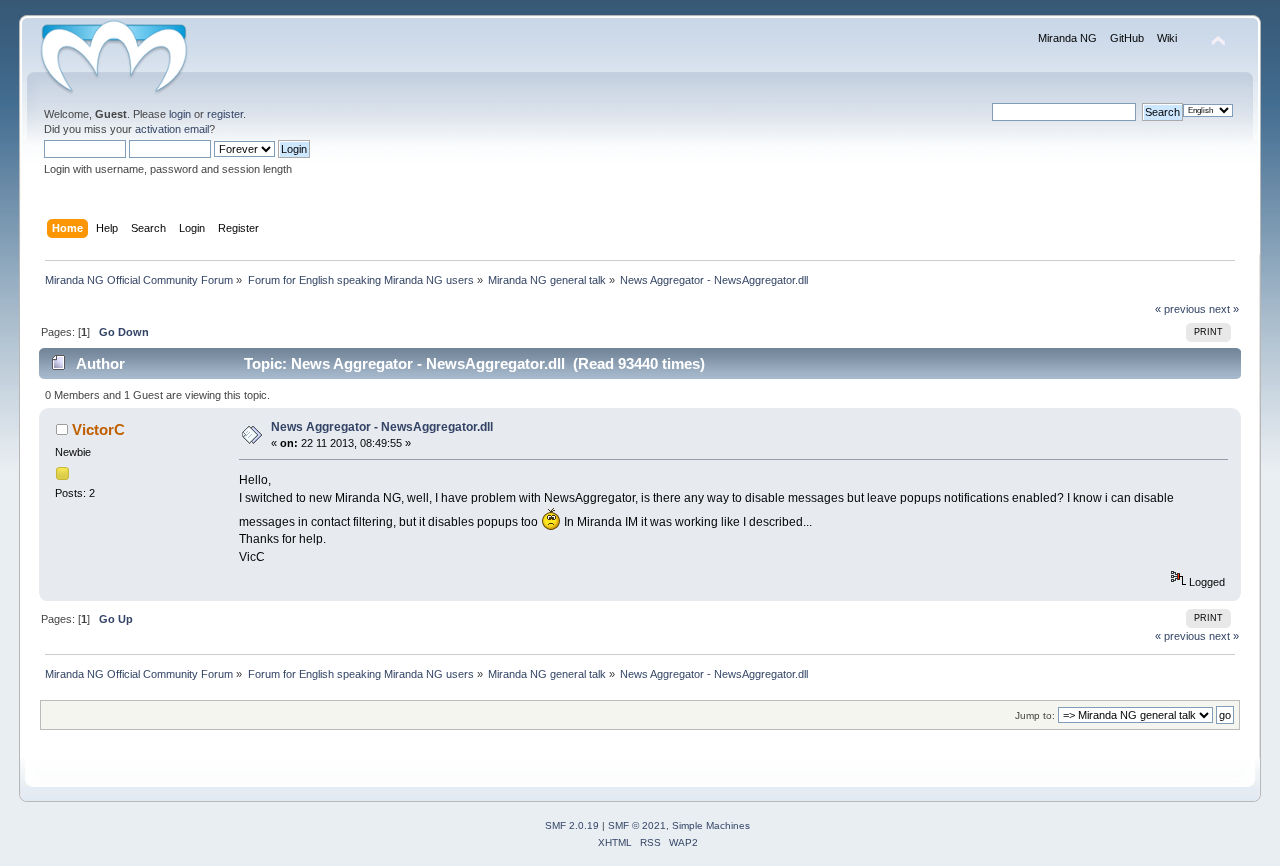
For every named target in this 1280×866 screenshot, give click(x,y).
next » (1224, 309)
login (180, 114)
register (225, 114)
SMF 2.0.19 (572, 825)
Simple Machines (711, 825)
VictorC (98, 429)
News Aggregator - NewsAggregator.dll (382, 427)
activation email (172, 129)
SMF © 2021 (637, 825)
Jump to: (1035, 715)
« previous (1180, 309)
